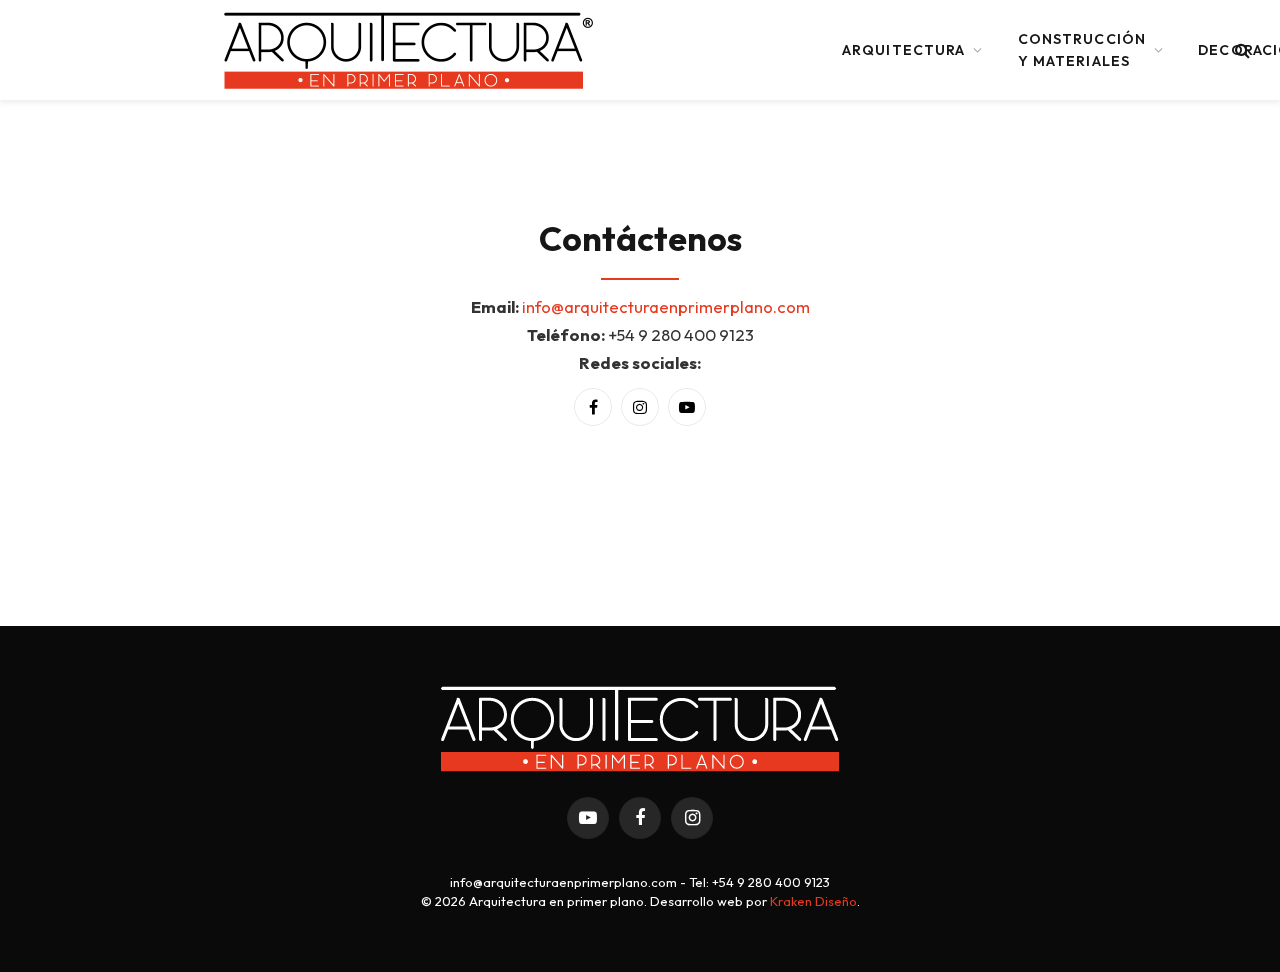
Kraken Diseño (813, 901)
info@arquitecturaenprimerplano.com (666, 306)
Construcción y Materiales (1082, 50)
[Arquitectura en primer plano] (410, 50)
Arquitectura (903, 50)
